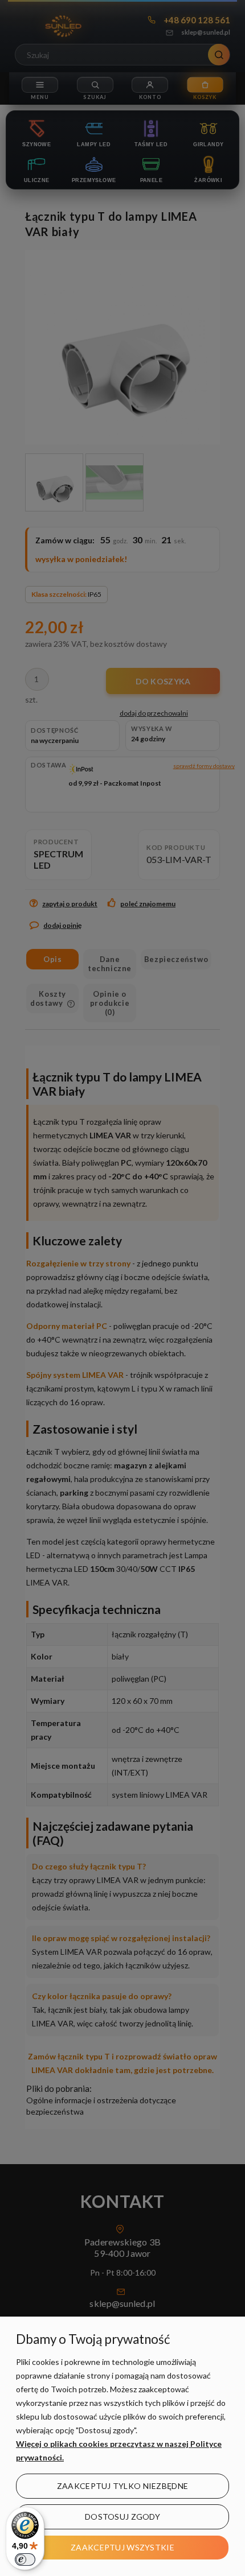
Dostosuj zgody (122, 2517)
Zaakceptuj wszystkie (122, 2547)
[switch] (25, 2560)
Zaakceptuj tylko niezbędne (122, 2486)
